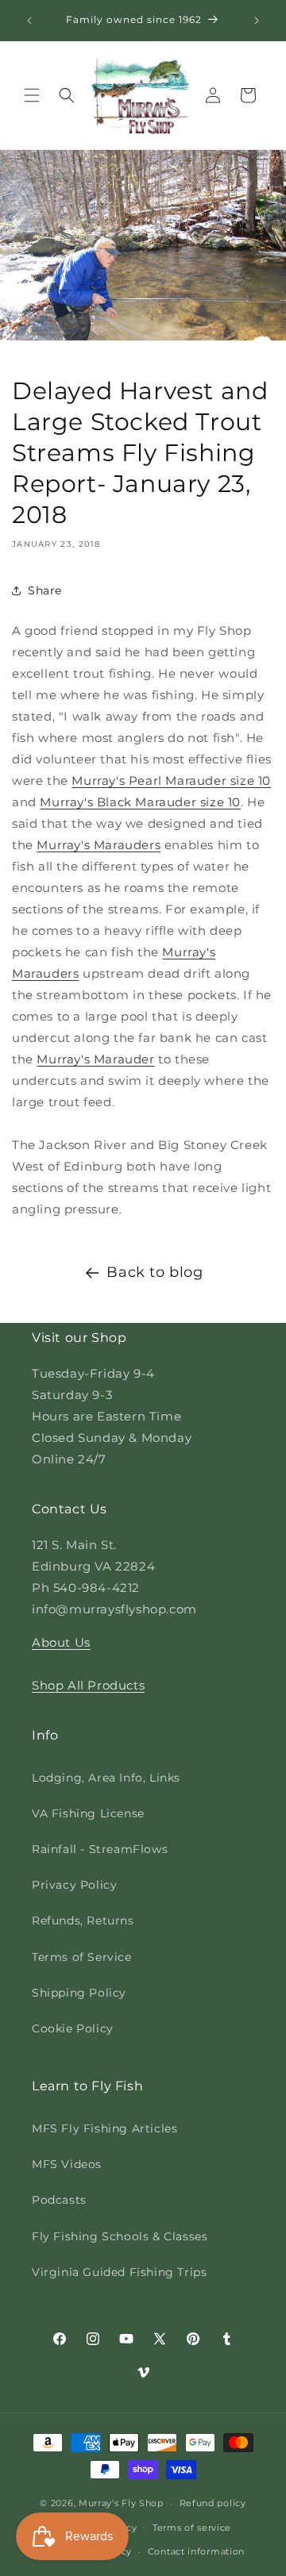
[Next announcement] (257, 21)
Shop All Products (88, 1685)
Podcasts (59, 2200)
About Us (61, 1642)
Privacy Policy (74, 1885)
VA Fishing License (88, 1813)
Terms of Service (82, 1957)
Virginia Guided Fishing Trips (119, 2272)
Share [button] (45, 590)
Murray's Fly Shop (121, 2503)
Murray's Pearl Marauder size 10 (171, 780)
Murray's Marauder (95, 1059)
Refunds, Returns (83, 1920)
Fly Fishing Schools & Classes (120, 2236)
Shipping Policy (79, 1993)
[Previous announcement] (29, 21)
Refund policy (213, 2503)
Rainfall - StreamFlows (100, 1849)
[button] (32, 95)
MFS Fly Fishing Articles (104, 2128)
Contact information (196, 2551)
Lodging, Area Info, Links (106, 1778)
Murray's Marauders (99, 845)
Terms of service (192, 2528)
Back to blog (155, 1272)
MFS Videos (67, 2164)
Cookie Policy (73, 2028)
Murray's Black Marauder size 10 (140, 802)
